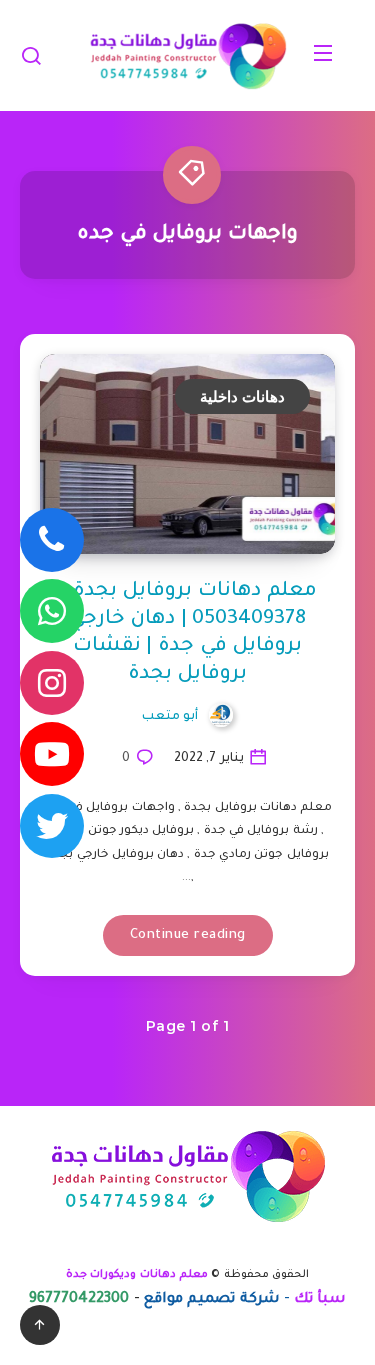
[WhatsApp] (52, 611)
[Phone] (52, 540)
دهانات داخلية (243, 396)
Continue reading (188, 935)
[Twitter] (52, 826)
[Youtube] (52, 754)
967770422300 (79, 1300)
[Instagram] (52, 683)
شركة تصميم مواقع (212, 1300)
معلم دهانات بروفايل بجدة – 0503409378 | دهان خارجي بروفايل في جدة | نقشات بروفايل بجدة (187, 633)
